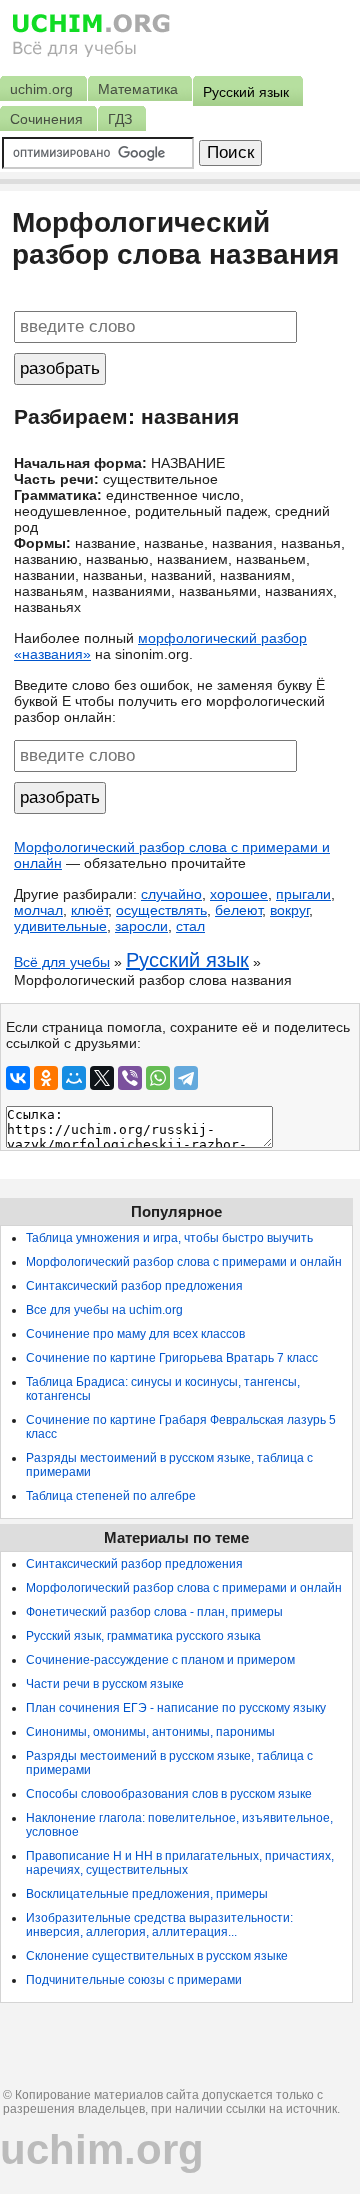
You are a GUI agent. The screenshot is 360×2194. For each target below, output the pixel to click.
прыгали (303, 894)
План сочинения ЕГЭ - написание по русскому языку (176, 1708)
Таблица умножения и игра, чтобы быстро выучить (169, 1238)
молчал (38, 910)
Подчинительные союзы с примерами (134, 1980)
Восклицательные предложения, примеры (147, 1894)
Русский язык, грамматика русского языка (143, 1636)
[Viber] (130, 1078)
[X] (102, 1078)
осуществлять (161, 910)
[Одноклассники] (46, 1078)
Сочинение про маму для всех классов (135, 1334)
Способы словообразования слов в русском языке (169, 1794)
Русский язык (187, 960)
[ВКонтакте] (18, 1078)
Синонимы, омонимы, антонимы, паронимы (150, 1732)
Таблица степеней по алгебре (111, 1496)
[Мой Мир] (74, 1078)
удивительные (60, 926)
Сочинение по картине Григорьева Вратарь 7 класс (172, 1358)
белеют (238, 910)
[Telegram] (186, 1078)
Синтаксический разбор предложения (134, 1286)
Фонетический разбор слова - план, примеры (154, 1612)
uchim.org (102, 2149)
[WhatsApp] (158, 1078)
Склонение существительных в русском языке (157, 1956)
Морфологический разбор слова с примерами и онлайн (184, 1262)
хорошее (239, 894)
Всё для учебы (62, 962)
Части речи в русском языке (105, 1684)
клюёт (89, 910)
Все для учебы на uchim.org (104, 1310)
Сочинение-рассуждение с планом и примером (160, 1660)
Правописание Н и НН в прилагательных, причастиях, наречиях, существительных (180, 1863)
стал (190, 926)
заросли (141, 926)
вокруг (289, 910)
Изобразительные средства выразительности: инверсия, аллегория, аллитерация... (159, 1925)
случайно (171, 894)
